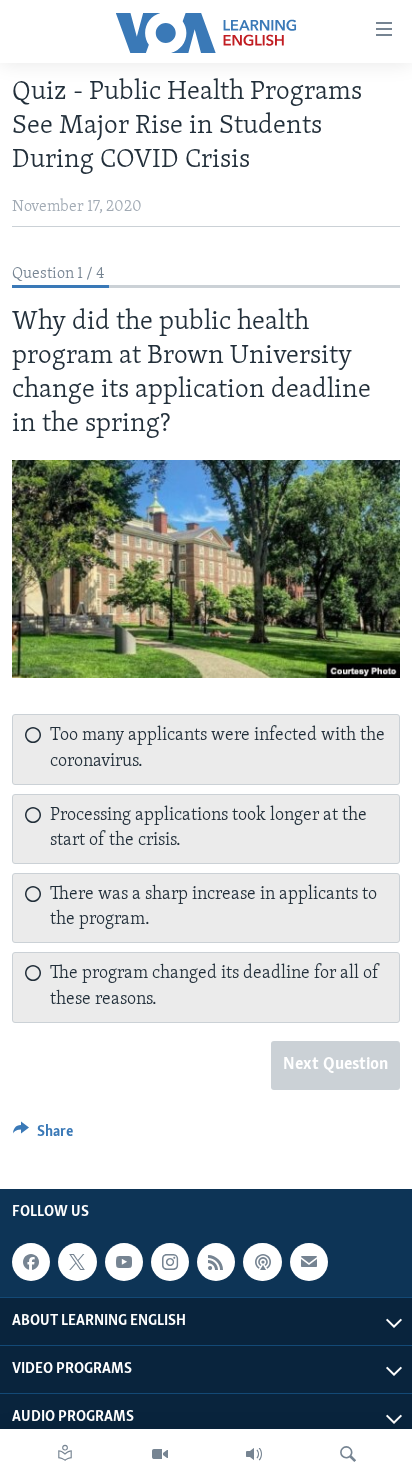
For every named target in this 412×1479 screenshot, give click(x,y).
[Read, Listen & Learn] (65, 1454)
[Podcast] (262, 1262)
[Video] (160, 1454)
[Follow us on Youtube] (124, 1262)
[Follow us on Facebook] (31, 1262)
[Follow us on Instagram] (170, 1262)
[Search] (348, 1454)
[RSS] (216, 1262)
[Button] (43, 1136)
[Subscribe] (309, 1262)
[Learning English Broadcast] (254, 1454)
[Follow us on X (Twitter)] (77, 1262)
